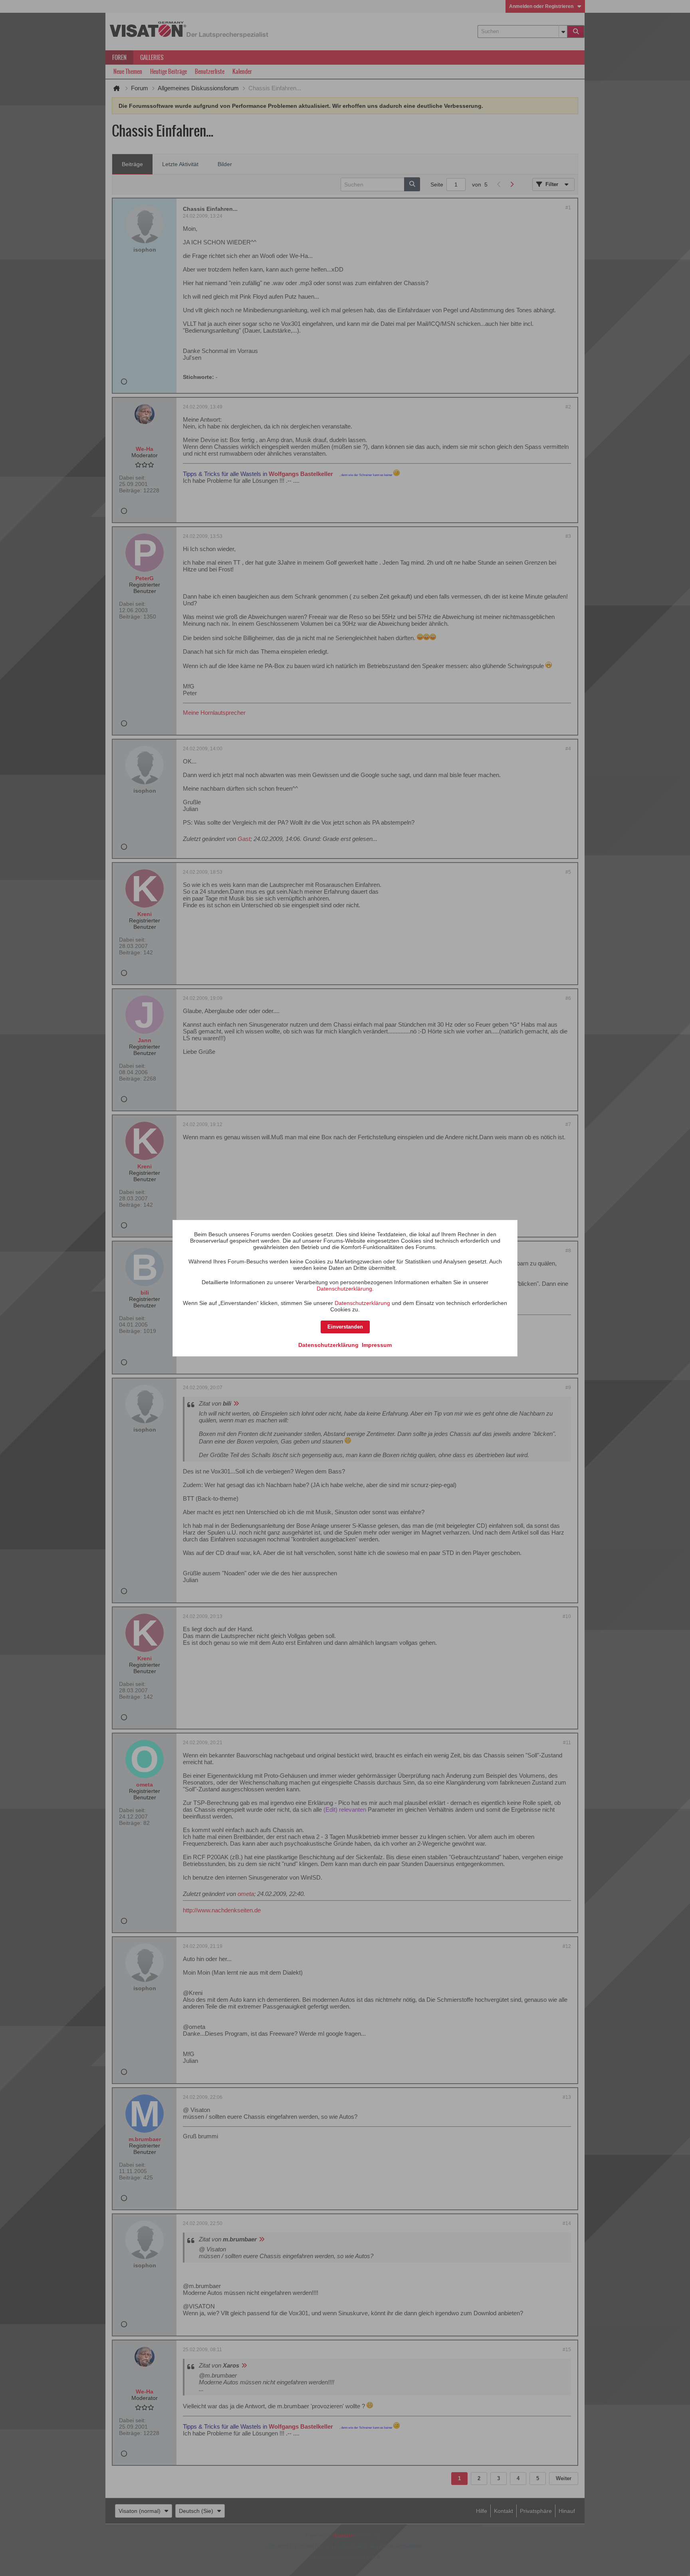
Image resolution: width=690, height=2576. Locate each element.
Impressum (377, 1345)
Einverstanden (345, 1327)
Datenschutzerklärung (344, 1289)
